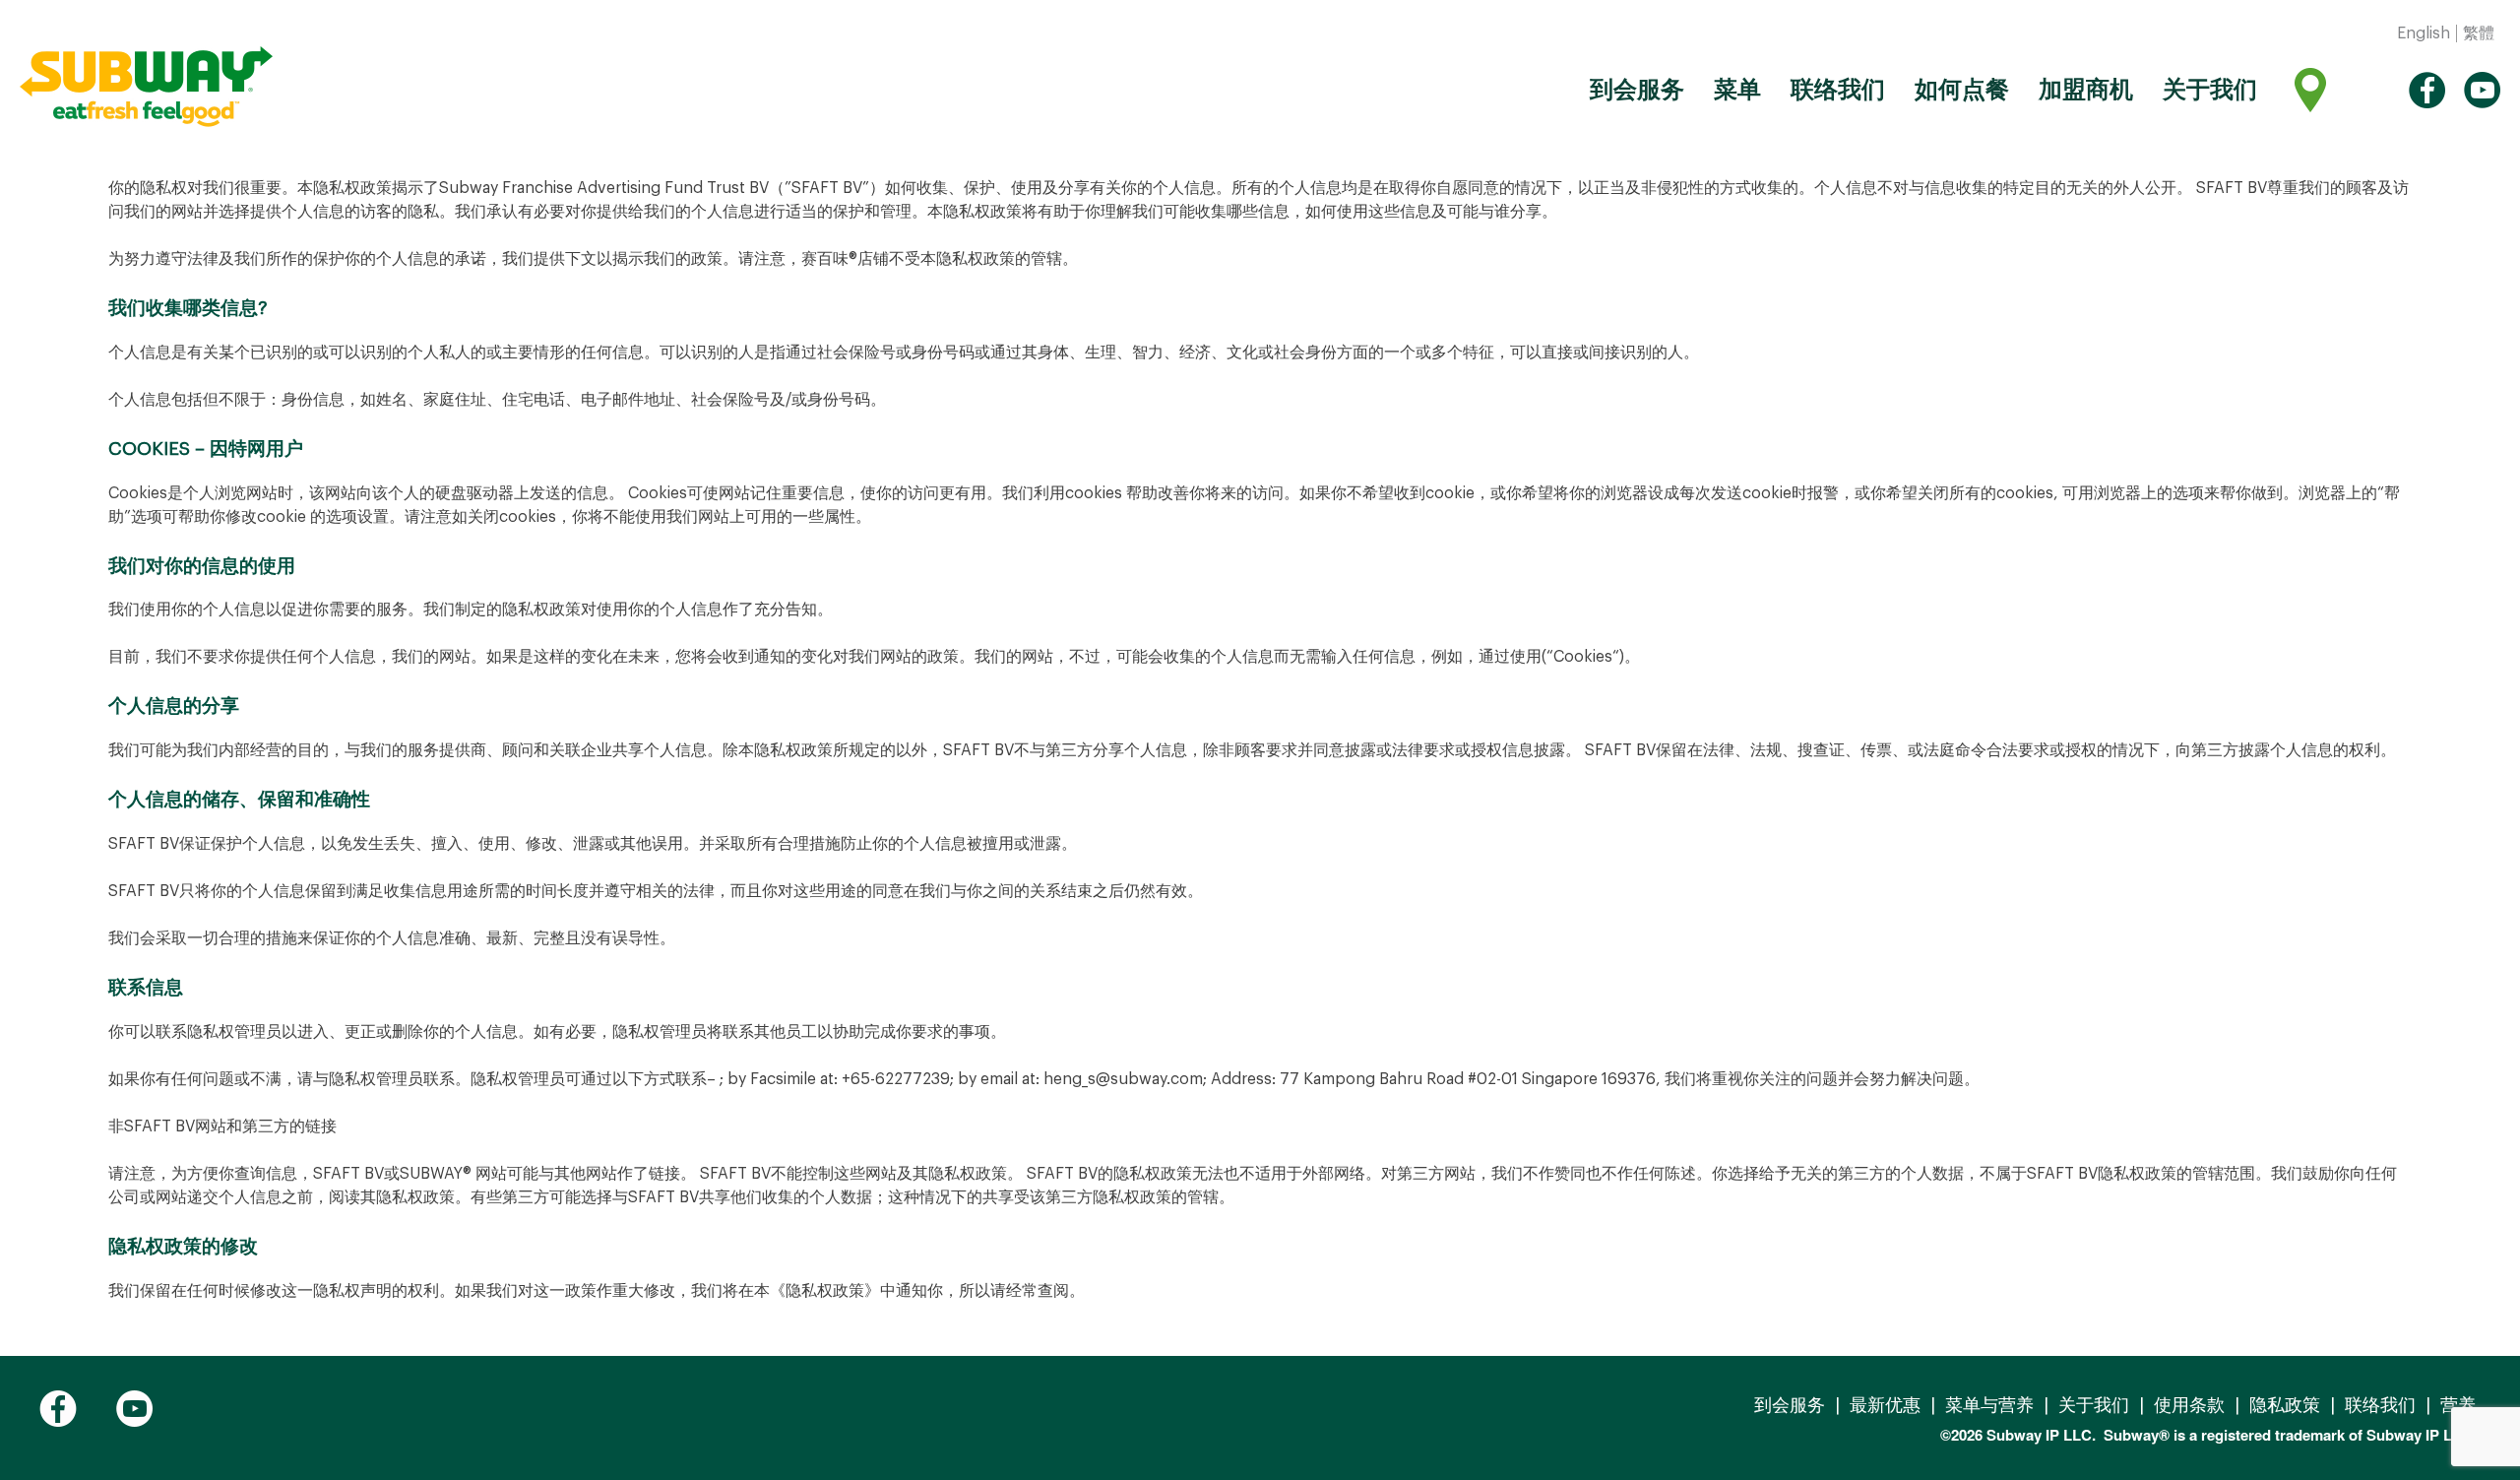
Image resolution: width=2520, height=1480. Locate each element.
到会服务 (1637, 90)
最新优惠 (1885, 1405)
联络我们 (1838, 90)
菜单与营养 (1989, 1405)
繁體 (2479, 33)
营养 (2458, 1405)
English (2424, 33)
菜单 (1737, 90)
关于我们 (2210, 90)
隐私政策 (2285, 1405)
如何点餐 (1962, 90)
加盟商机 (2086, 90)
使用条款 (2189, 1405)
